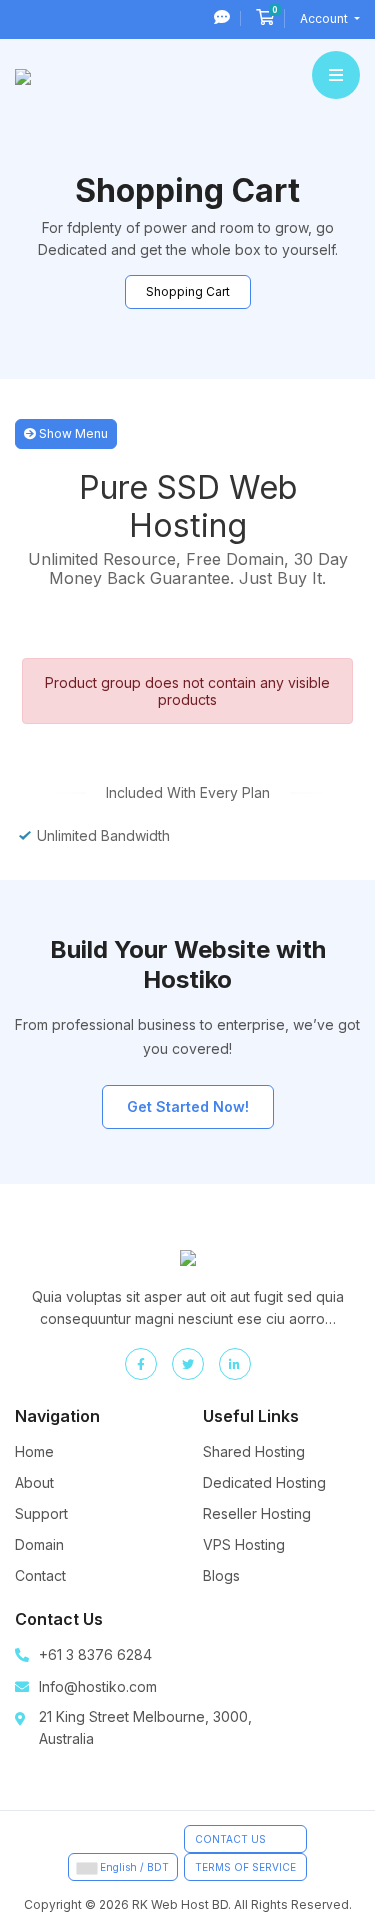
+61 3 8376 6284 (95, 1654)
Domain (39, 1544)
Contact (40, 1575)
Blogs (221, 1575)
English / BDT (133, 1867)
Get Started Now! (188, 1106)
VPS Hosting (244, 1544)
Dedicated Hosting (264, 1482)
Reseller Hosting (257, 1513)
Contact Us (230, 1839)
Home (34, 1451)
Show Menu (72, 433)
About (34, 1482)
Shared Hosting (254, 1451)
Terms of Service (245, 1867)
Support (41, 1513)
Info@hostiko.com (98, 1686)
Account (325, 18)
